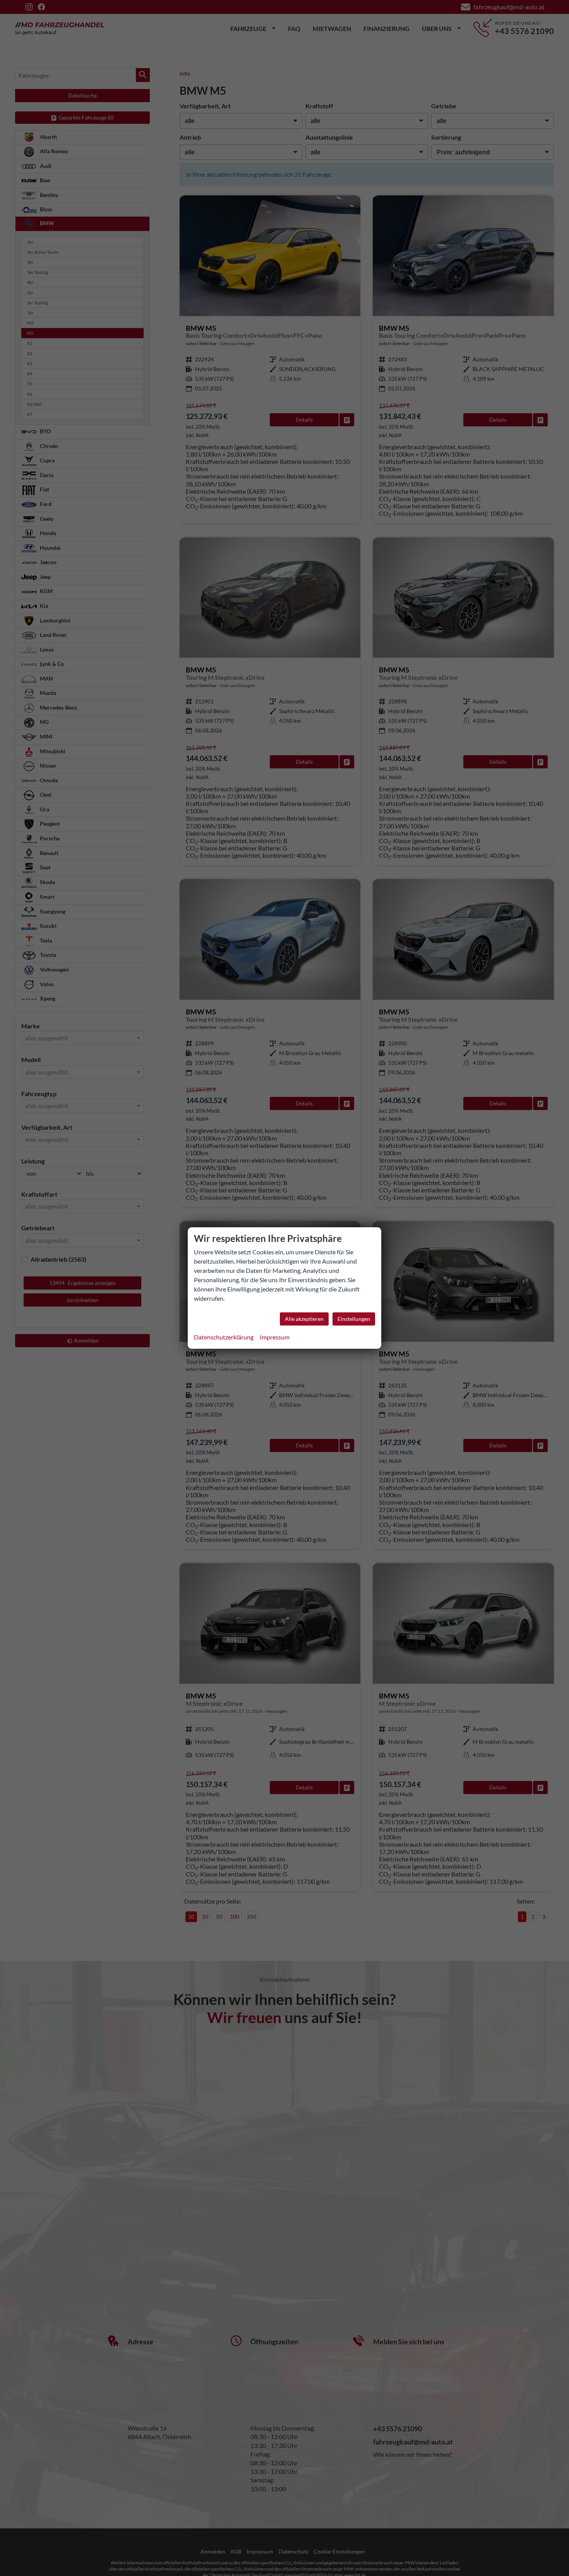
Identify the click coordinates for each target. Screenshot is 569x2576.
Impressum (275, 1337)
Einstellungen (354, 1319)
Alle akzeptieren (304, 1319)
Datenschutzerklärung (224, 1337)
